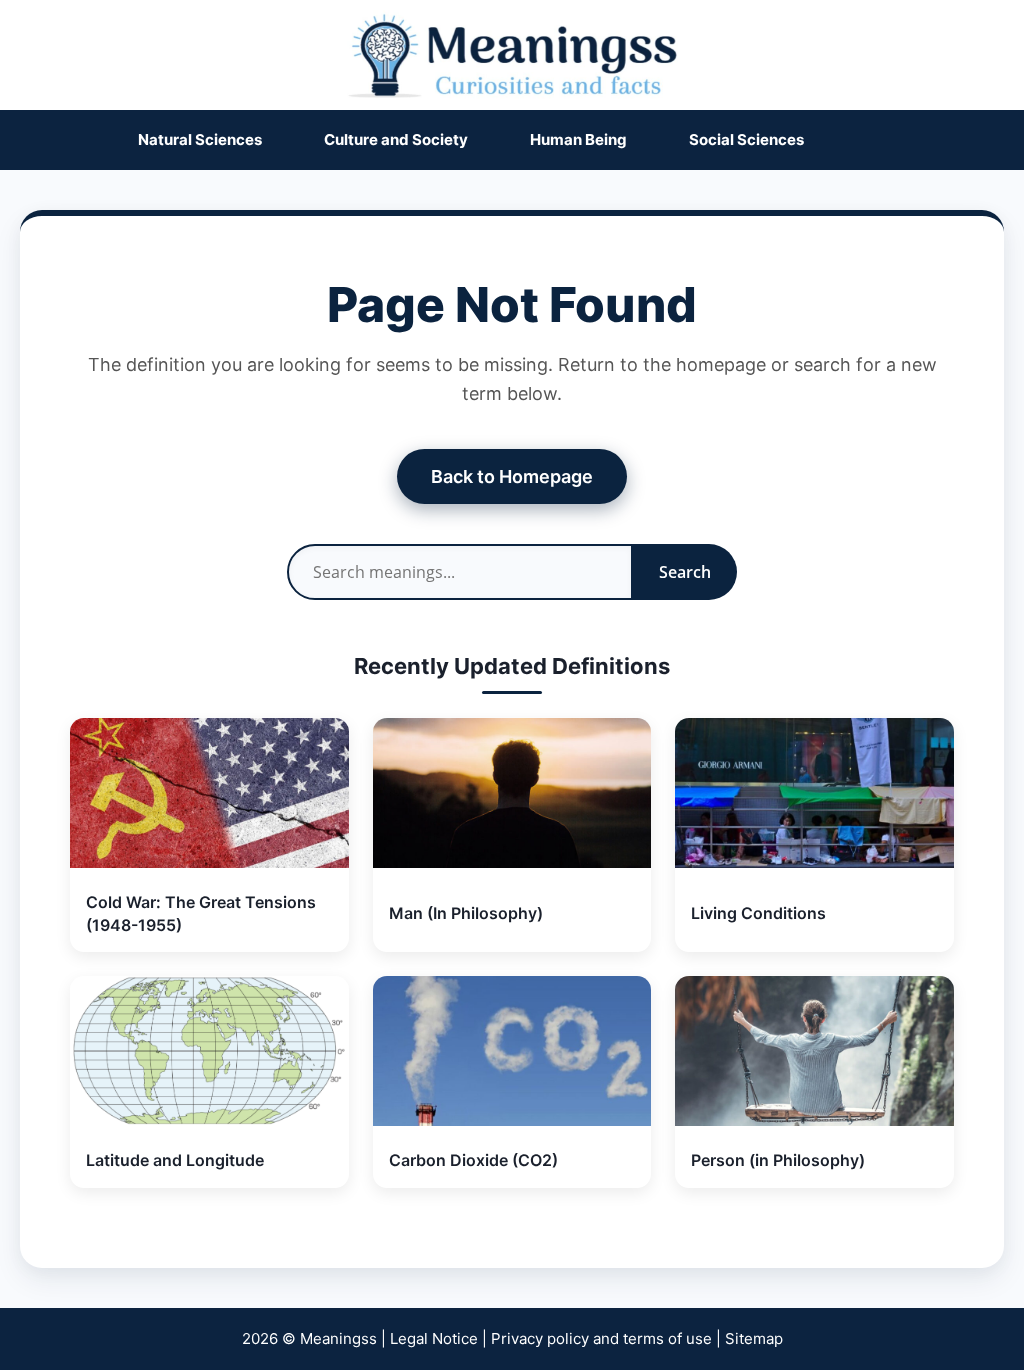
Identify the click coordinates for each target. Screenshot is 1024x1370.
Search (685, 572)
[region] (512, 1276)
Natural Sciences (200, 139)
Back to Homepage (512, 476)
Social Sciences (746, 139)
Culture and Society (396, 139)
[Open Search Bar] (875, 140)
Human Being (578, 139)
